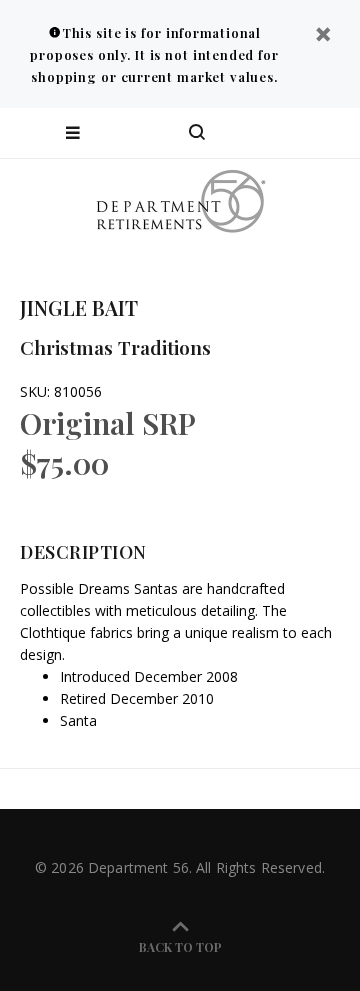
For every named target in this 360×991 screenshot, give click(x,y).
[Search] (197, 133)
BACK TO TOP (180, 947)
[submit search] (264, 133)
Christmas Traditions (115, 347)
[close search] (327, 133)
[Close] (323, 36)
